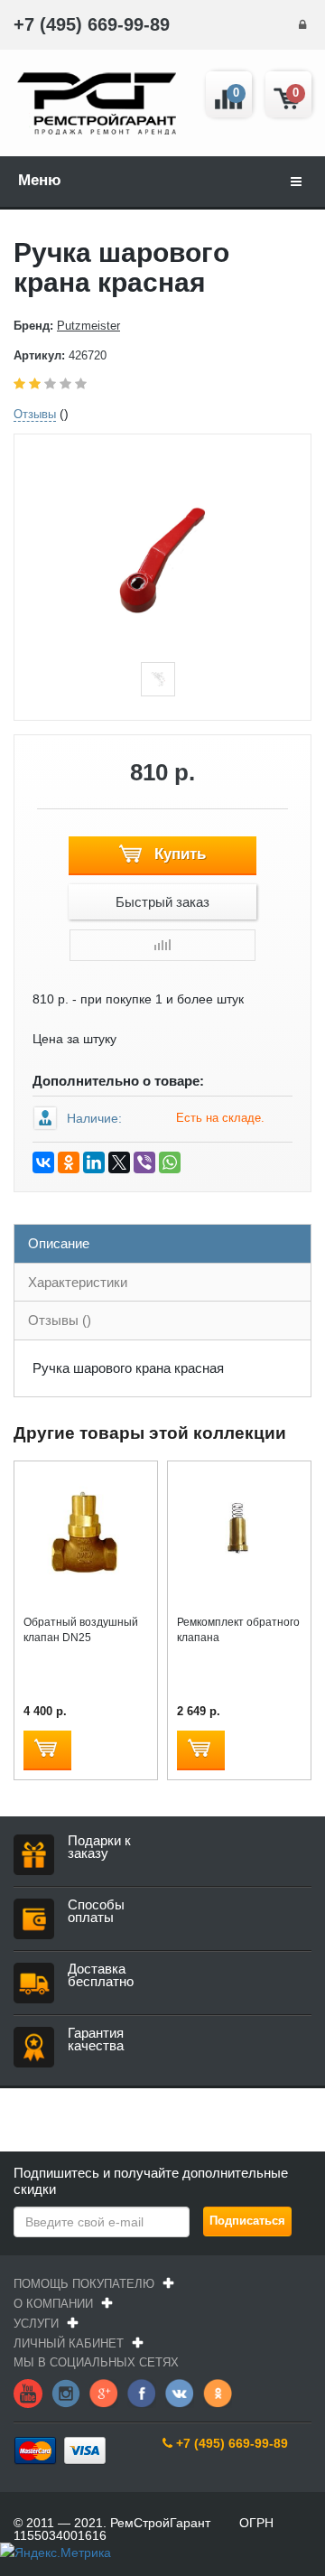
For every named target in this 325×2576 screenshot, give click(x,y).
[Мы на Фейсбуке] (142, 2392)
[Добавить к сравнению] (162, 945)
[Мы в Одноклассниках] (218, 2392)
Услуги (36, 2324)
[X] (119, 1162)
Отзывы (35, 414)
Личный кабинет (69, 2343)
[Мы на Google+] (104, 2392)
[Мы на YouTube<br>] (28, 2392)
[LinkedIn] (94, 1162)
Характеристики (78, 1282)
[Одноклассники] (69, 1162)
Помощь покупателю (84, 2284)
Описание (59, 1243)
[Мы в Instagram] (66, 2392)
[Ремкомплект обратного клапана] (239, 1532)
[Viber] (144, 1162)
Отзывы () (60, 1320)
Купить (178, 854)
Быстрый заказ (162, 902)
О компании (53, 2304)
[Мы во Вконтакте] (180, 2392)
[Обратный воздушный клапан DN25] (86, 1532)
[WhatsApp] (170, 1162)
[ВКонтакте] (43, 1162)
